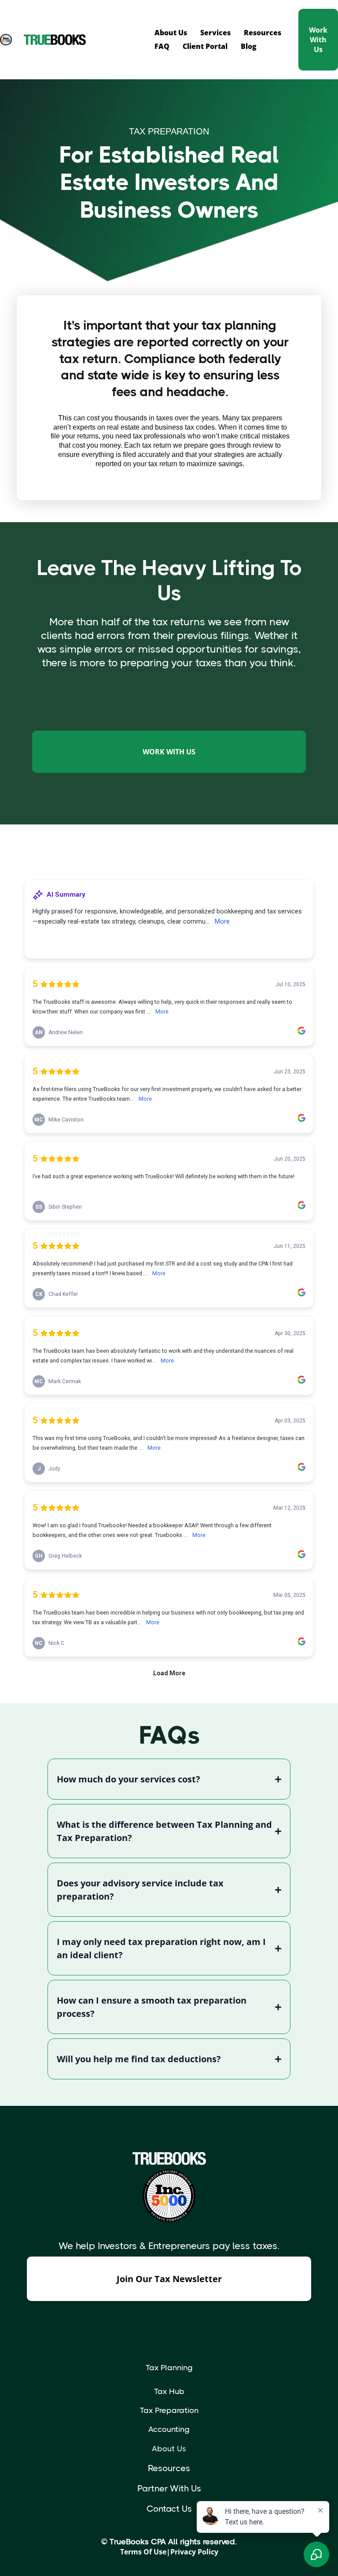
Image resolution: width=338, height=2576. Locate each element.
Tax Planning (169, 2368)
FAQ (162, 46)
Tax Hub (169, 2391)
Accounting (169, 2429)
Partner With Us (169, 2489)
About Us (171, 33)
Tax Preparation (169, 2410)
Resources (263, 33)
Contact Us (169, 2509)
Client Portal (205, 46)
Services (215, 33)
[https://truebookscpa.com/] (86, 40)
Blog (249, 46)
